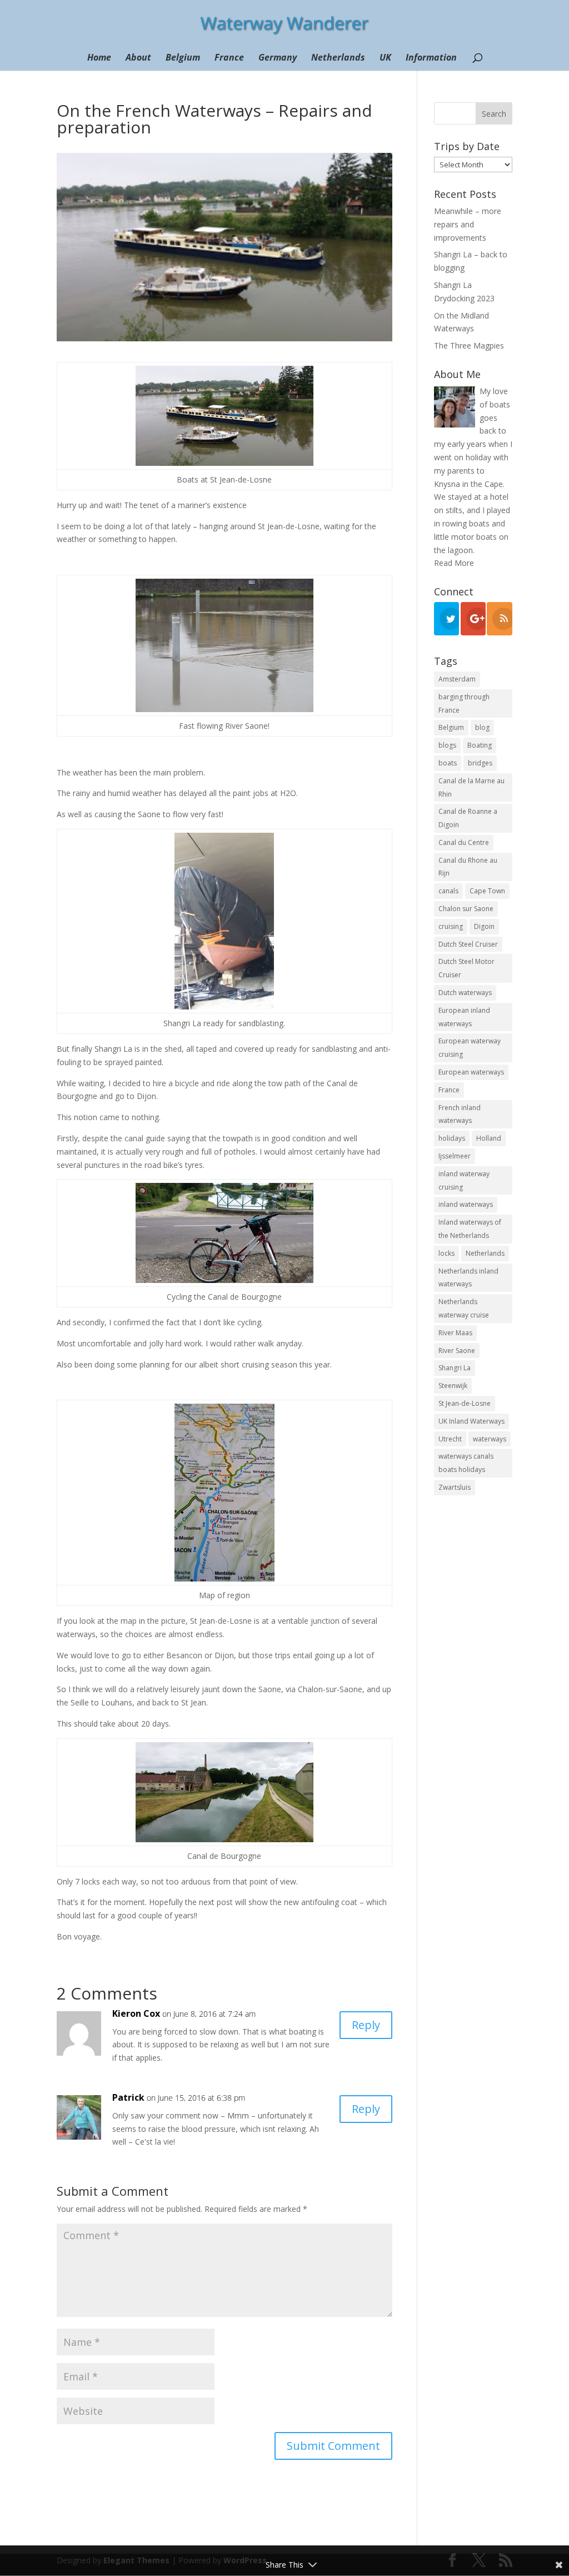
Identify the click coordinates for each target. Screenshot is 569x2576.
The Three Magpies (469, 345)
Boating (480, 745)
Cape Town (487, 891)
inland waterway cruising (464, 1180)
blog (482, 727)
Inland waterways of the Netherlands (470, 1229)
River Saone (457, 1351)
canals (448, 891)
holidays (452, 1138)
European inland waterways (464, 1017)
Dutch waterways (465, 993)
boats (448, 763)
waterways (490, 1439)
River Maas (455, 1333)
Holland (489, 1138)
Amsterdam (457, 679)
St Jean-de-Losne (465, 1403)
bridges (480, 763)
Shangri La (455, 1368)
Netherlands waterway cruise (464, 1308)
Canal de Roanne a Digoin (468, 818)
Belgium (183, 58)
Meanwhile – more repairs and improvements (468, 224)
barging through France (464, 703)
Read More (454, 563)
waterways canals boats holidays (466, 1463)
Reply (366, 2025)
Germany (278, 58)
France (229, 58)
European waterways (471, 1072)
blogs (447, 745)
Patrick (128, 2097)
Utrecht (450, 1439)
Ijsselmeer (455, 1156)
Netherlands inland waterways (468, 1278)
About (138, 58)
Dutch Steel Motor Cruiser (466, 968)
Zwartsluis (455, 1487)
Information (431, 58)
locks (446, 1253)
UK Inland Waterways (471, 1421)
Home (99, 58)
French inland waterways (460, 1114)
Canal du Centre (464, 842)
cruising (451, 926)
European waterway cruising (470, 1048)
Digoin (484, 926)
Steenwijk (453, 1386)
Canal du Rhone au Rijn (468, 867)
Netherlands (338, 58)
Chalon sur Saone (466, 909)
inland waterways (466, 1204)
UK (385, 58)
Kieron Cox (136, 2013)
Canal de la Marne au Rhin (471, 787)
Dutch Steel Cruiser (468, 944)
